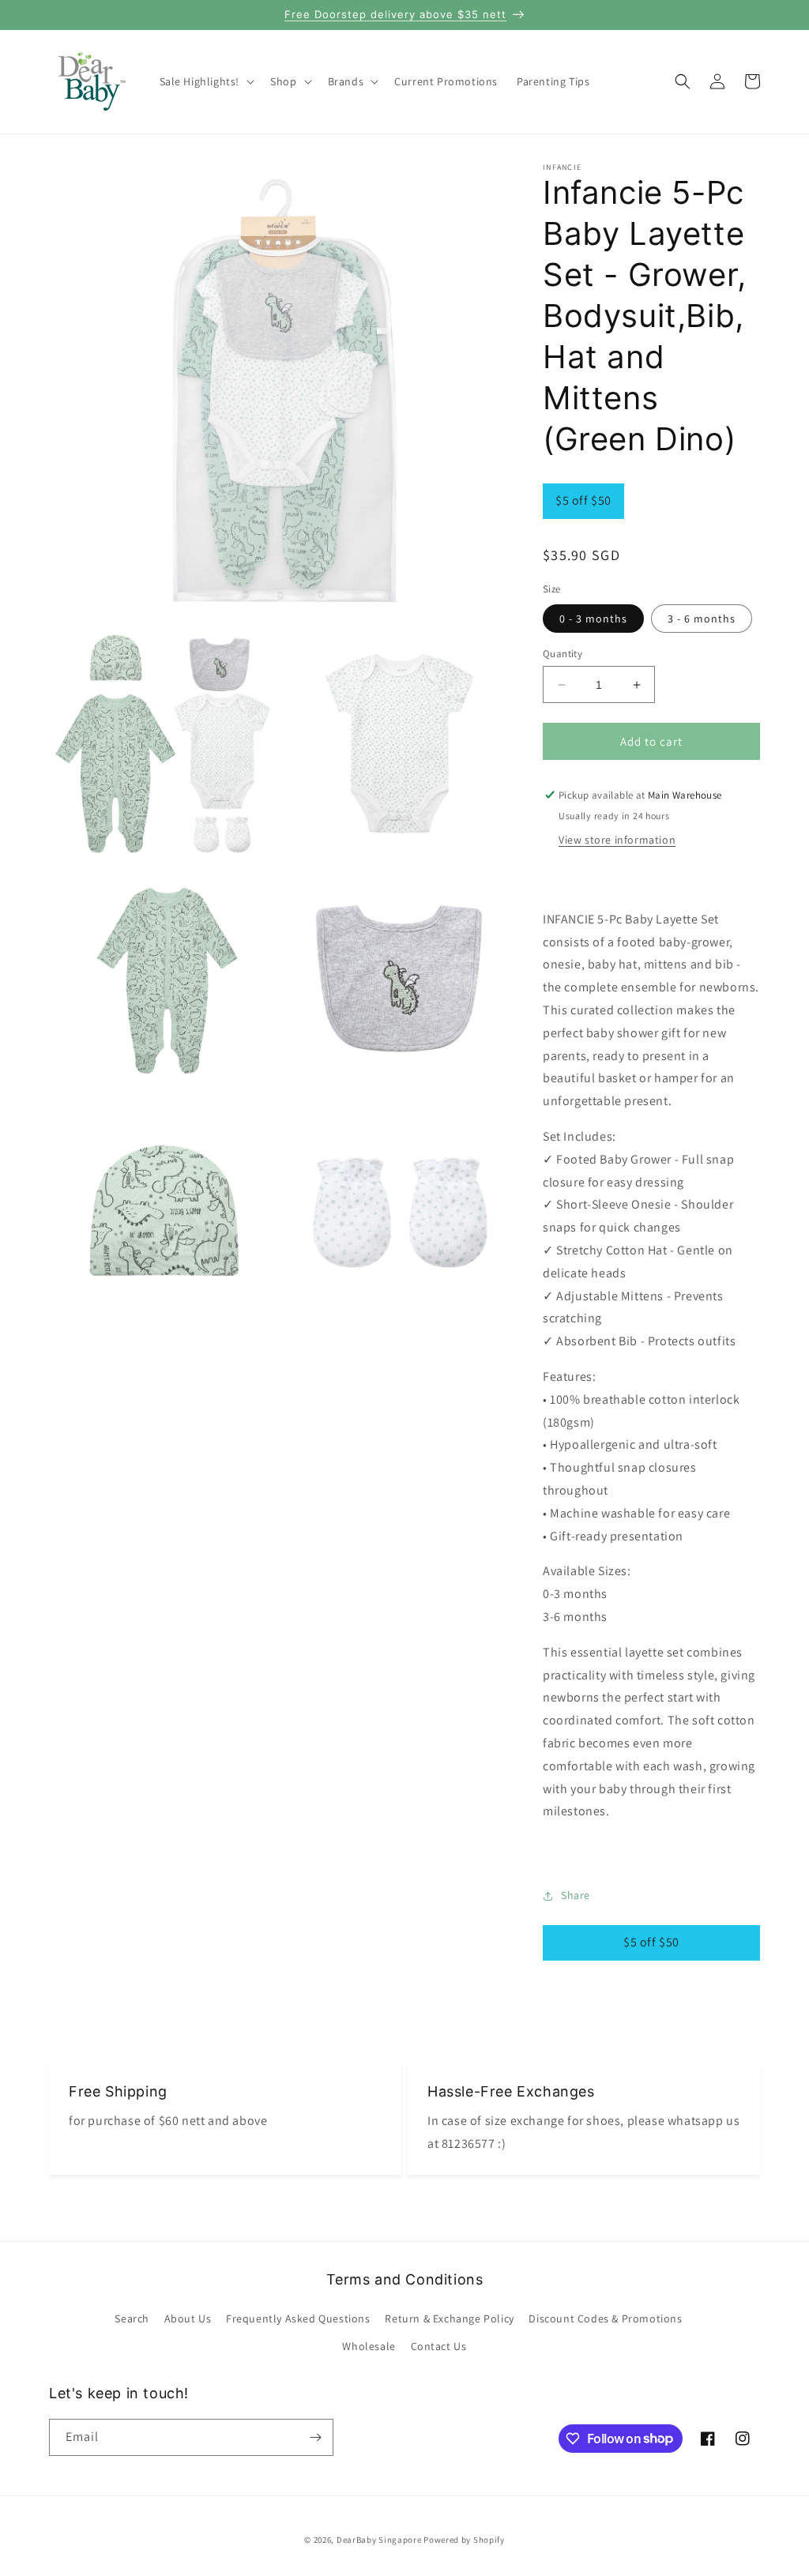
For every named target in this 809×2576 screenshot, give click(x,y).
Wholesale (369, 2346)
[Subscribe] (315, 2437)
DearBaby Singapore (379, 2540)
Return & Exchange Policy (449, 2318)
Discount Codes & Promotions (605, 2318)
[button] (206, 81)
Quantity (563, 654)
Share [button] (576, 1895)
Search (132, 2318)
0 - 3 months (593, 619)
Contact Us (439, 2346)
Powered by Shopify (464, 2540)
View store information (617, 840)
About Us (188, 2318)
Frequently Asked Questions (298, 2318)
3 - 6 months (702, 619)
